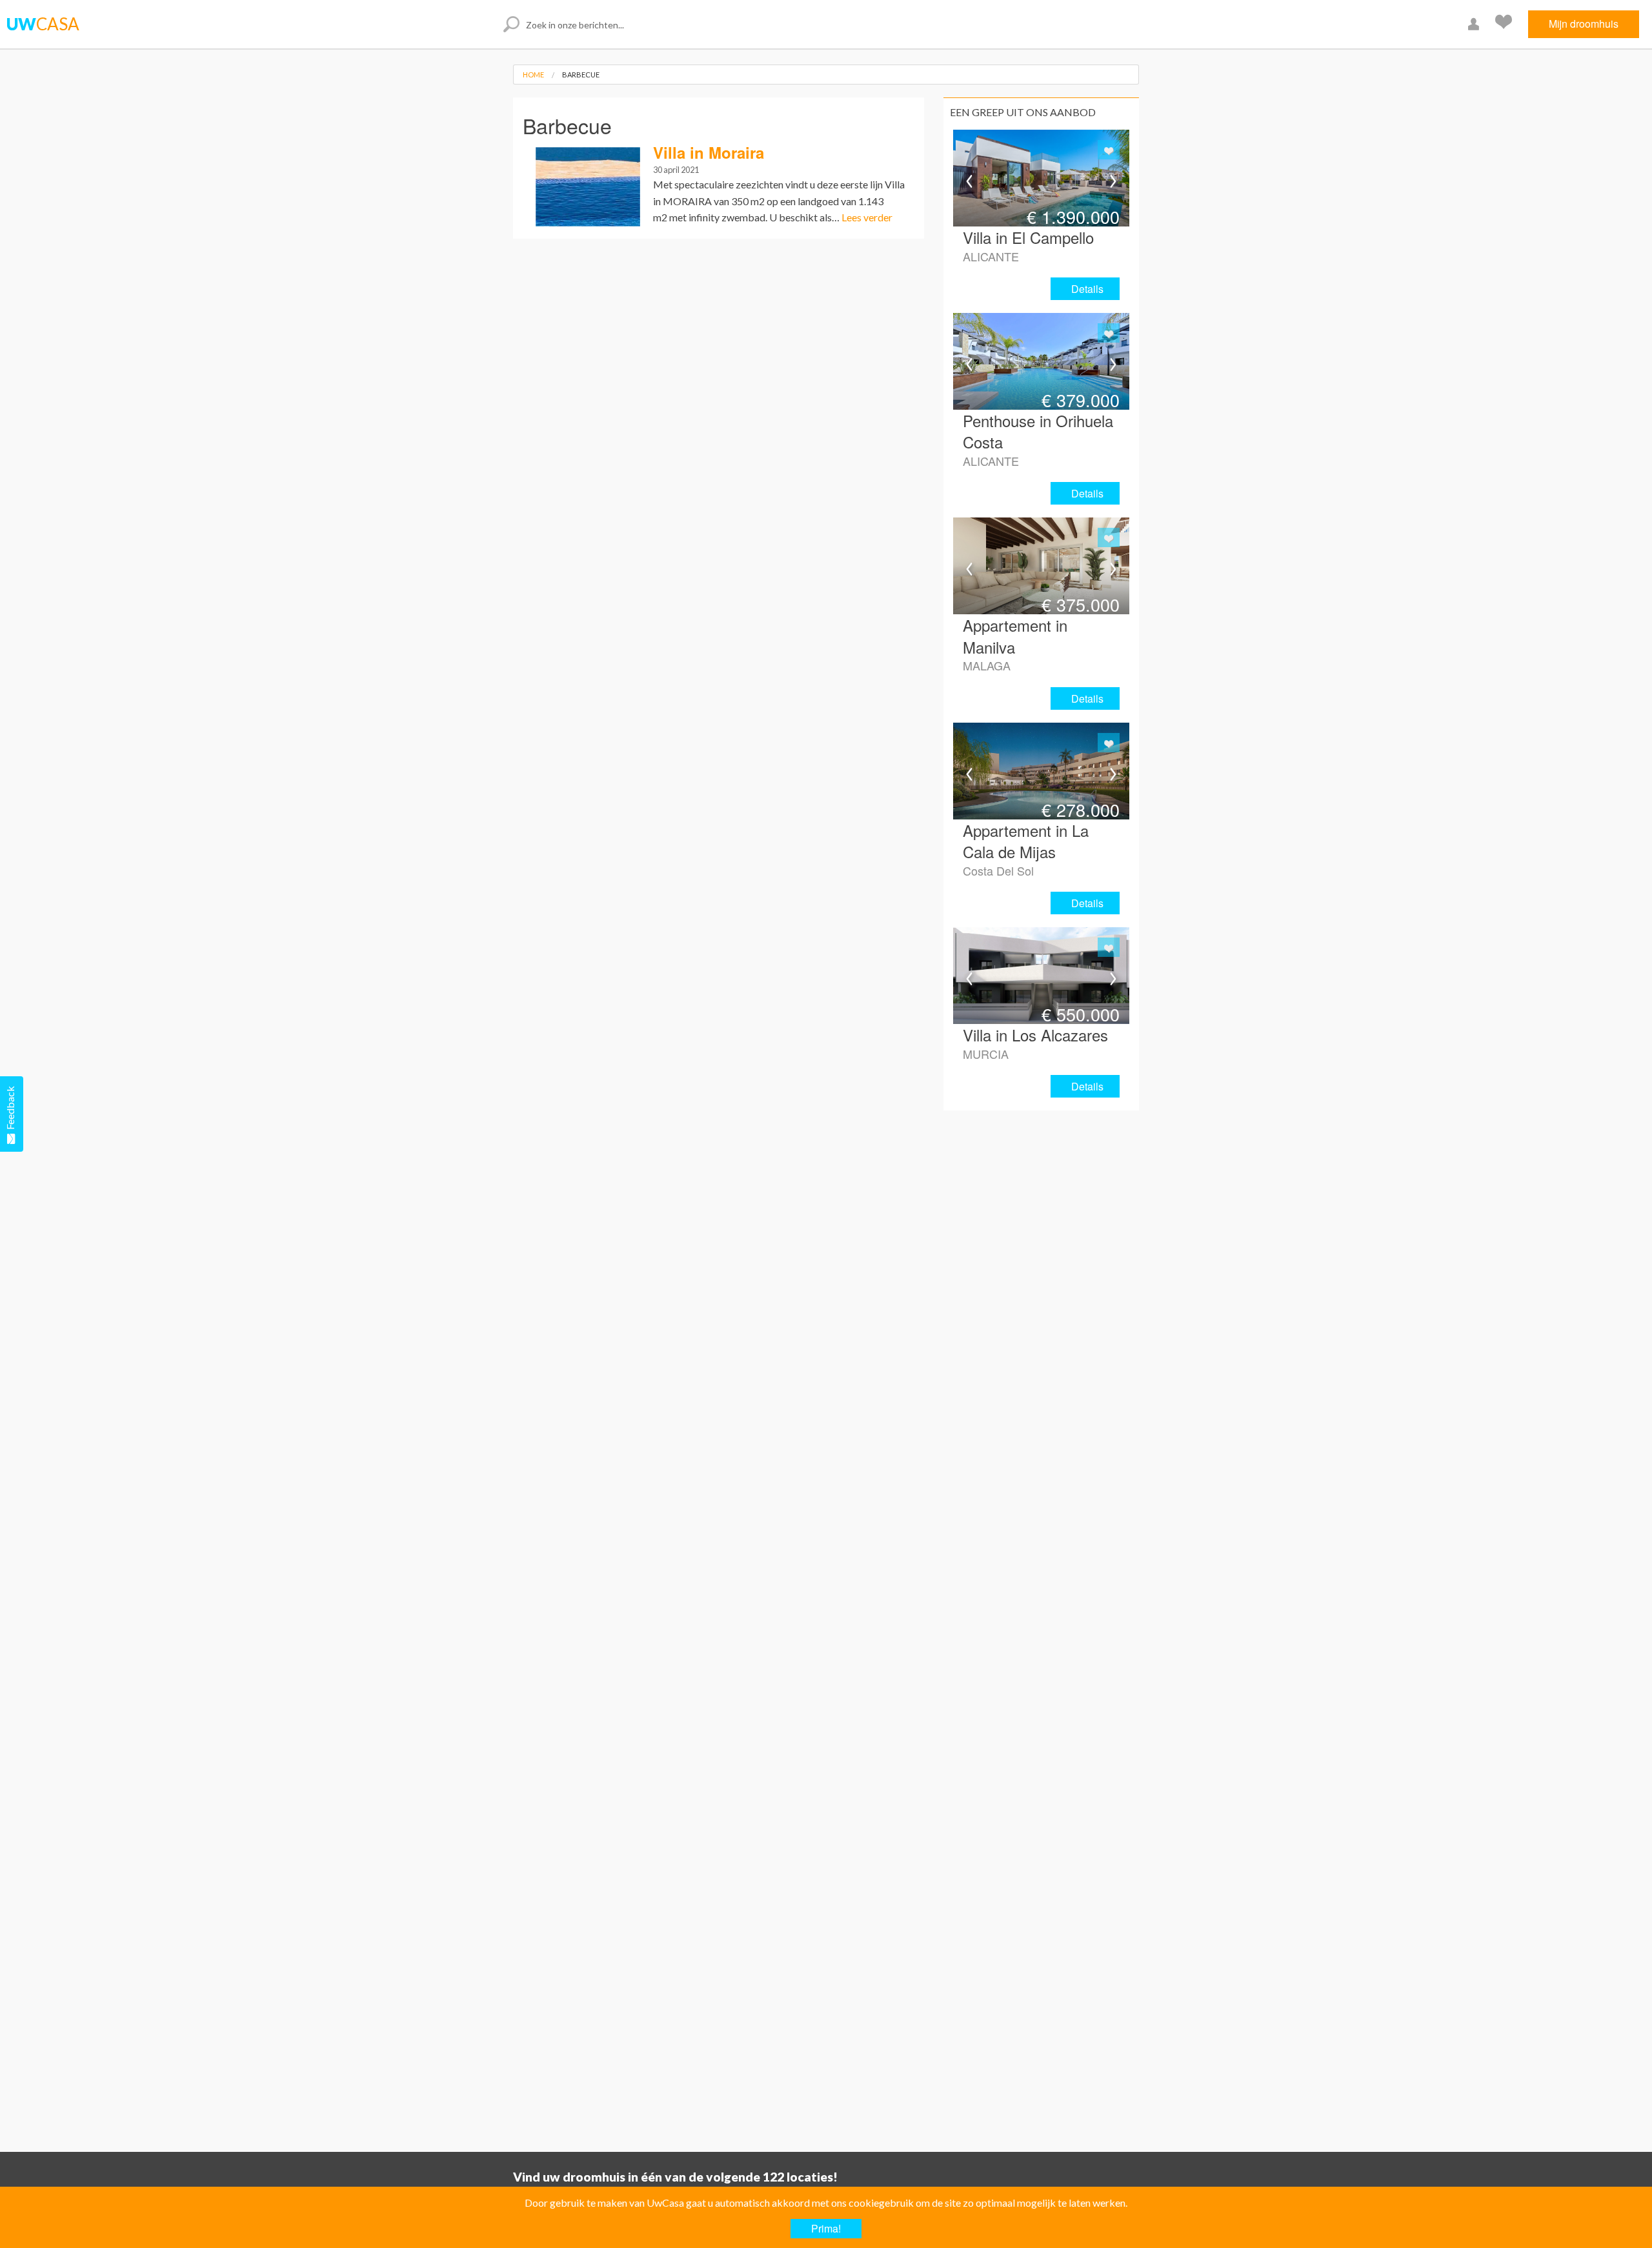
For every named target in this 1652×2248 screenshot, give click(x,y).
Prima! (826, 2228)
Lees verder (867, 217)
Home (533, 75)
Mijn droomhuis (1584, 24)
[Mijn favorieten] (1505, 24)
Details (1087, 289)
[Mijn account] (1475, 24)
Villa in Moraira (709, 152)
